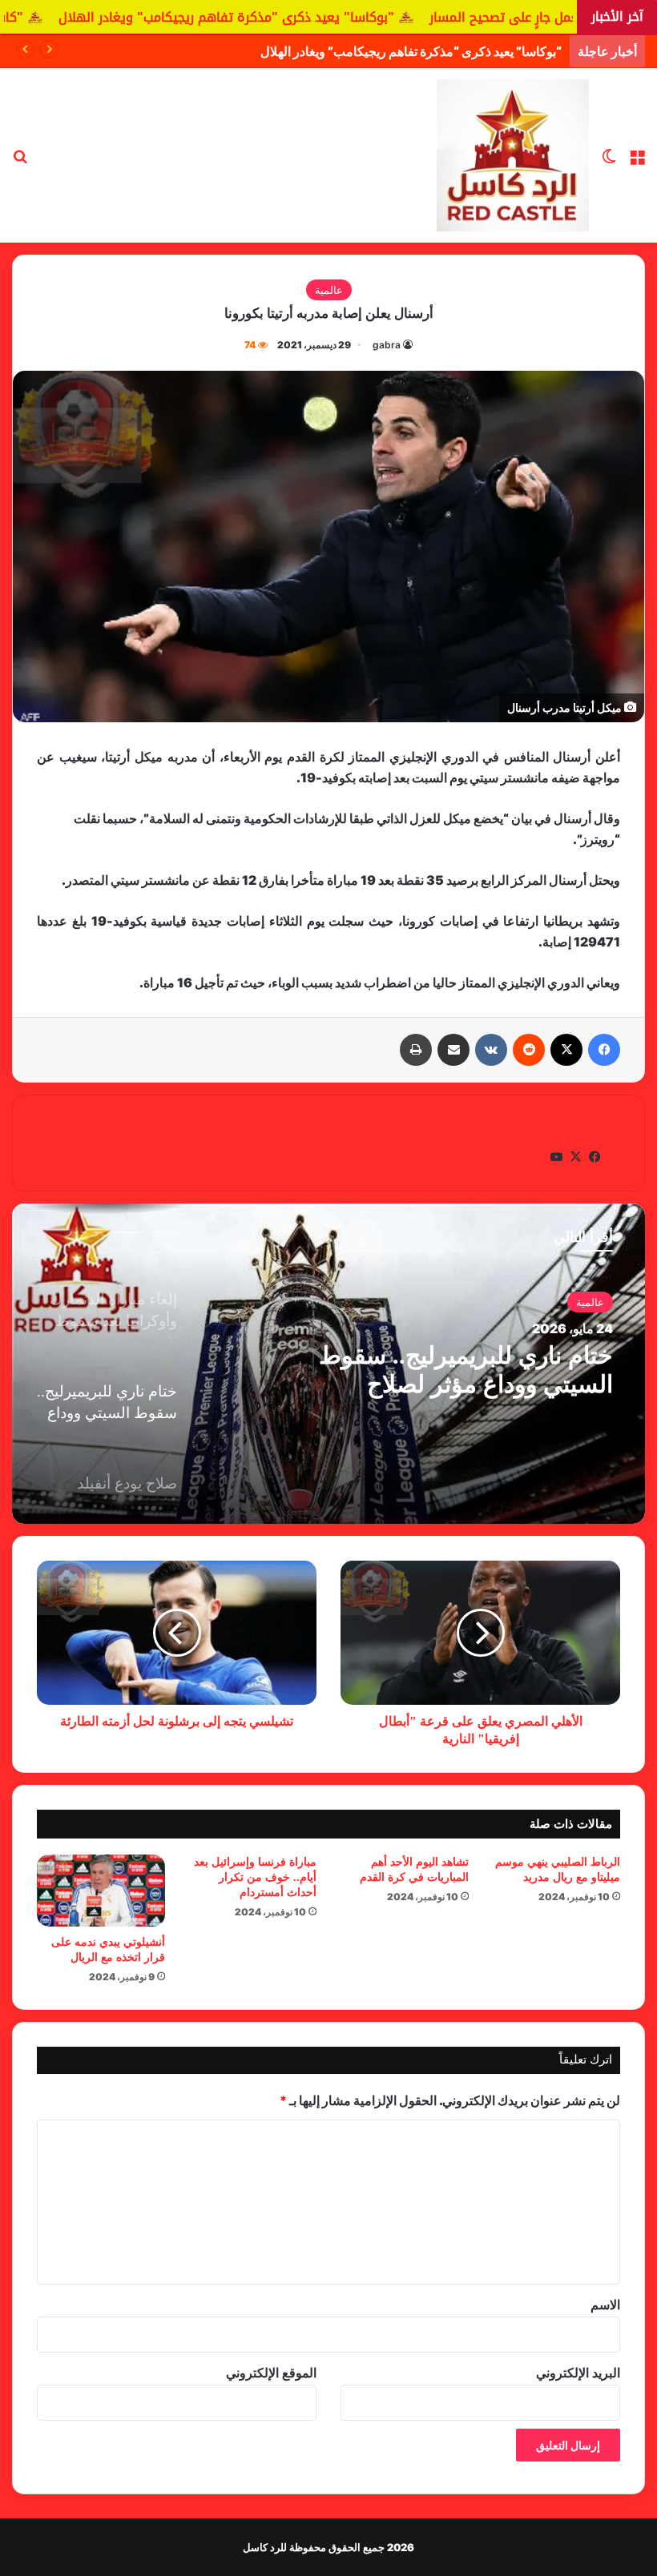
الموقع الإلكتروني (271, 2373)
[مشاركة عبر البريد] (453, 1050)
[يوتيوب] (556, 1157)
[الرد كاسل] (513, 155)
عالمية (329, 290)
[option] (328, 1364)
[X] (566, 1050)
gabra (387, 345)
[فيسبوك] (604, 1050)
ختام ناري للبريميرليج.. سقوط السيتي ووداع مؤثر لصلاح (466, 1370)
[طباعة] (416, 1050)
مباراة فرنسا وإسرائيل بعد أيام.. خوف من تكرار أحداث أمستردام (255, 1877)
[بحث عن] (20, 161)
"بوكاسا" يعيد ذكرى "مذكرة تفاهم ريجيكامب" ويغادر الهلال (324, 17)
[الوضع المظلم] (609, 161)
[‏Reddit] (529, 1050)
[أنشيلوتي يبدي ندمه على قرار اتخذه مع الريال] (101, 1891)
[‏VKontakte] (491, 1050)
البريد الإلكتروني (578, 2373)
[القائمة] (637, 161)
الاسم (605, 2305)
